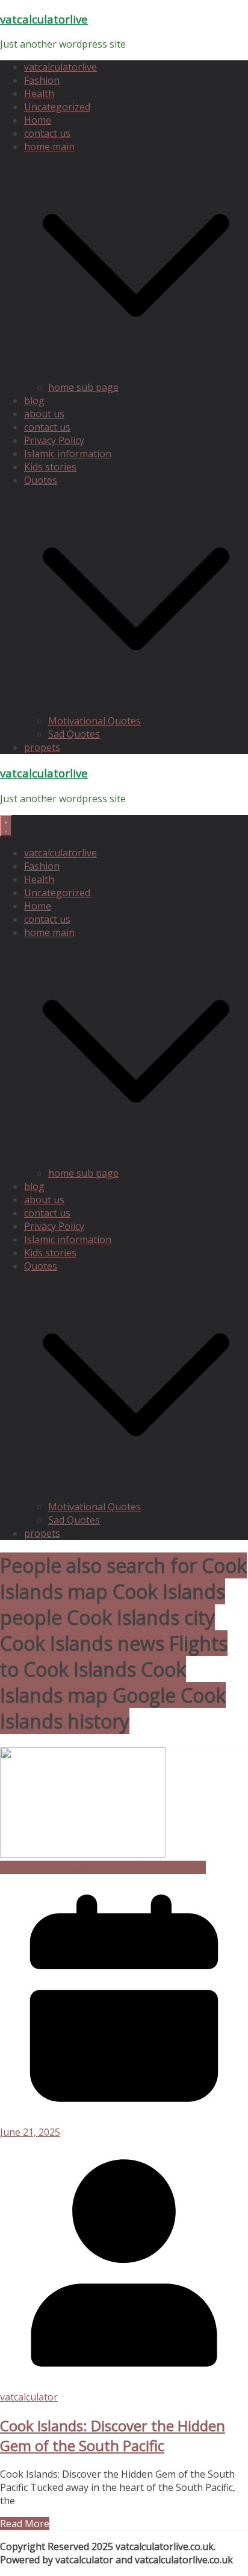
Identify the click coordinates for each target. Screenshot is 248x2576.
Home (38, 120)
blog (34, 400)
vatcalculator (29, 2397)
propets (42, 747)
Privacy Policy (54, 440)
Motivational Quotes (95, 721)
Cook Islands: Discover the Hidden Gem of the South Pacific (113, 2435)
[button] (136, 374)
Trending (185, 1867)
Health (39, 93)
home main (49, 147)
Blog (11, 1867)
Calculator (44, 1867)
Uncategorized (57, 107)
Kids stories (50, 467)
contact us (47, 133)
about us (44, 414)
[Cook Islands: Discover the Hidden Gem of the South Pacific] (83, 1854)
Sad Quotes (74, 734)
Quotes (41, 480)
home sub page (83, 387)
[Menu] (6, 826)
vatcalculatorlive (44, 19)
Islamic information (68, 454)
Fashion (42, 80)
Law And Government (115, 1867)
